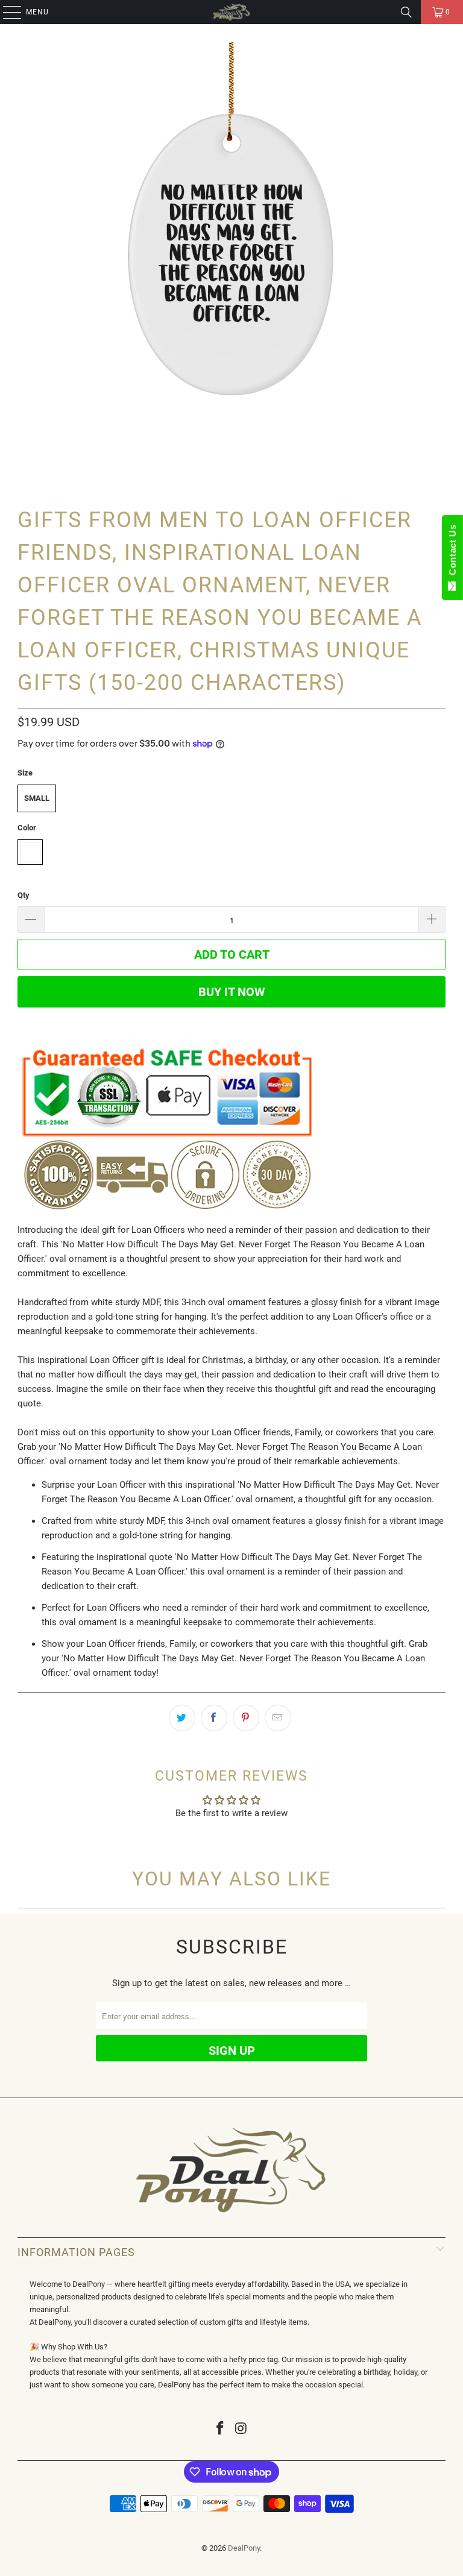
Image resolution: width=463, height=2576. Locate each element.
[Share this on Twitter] (182, 1718)
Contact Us (452, 553)
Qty (24, 895)
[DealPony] (231, 12)
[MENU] (6, 12)
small (37, 798)
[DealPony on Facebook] (221, 2429)
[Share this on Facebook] (214, 1718)
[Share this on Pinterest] (246, 1718)
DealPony (244, 2548)
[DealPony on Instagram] (242, 2429)
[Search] (406, 12)
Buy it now (231, 992)
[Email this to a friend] (278, 1718)
